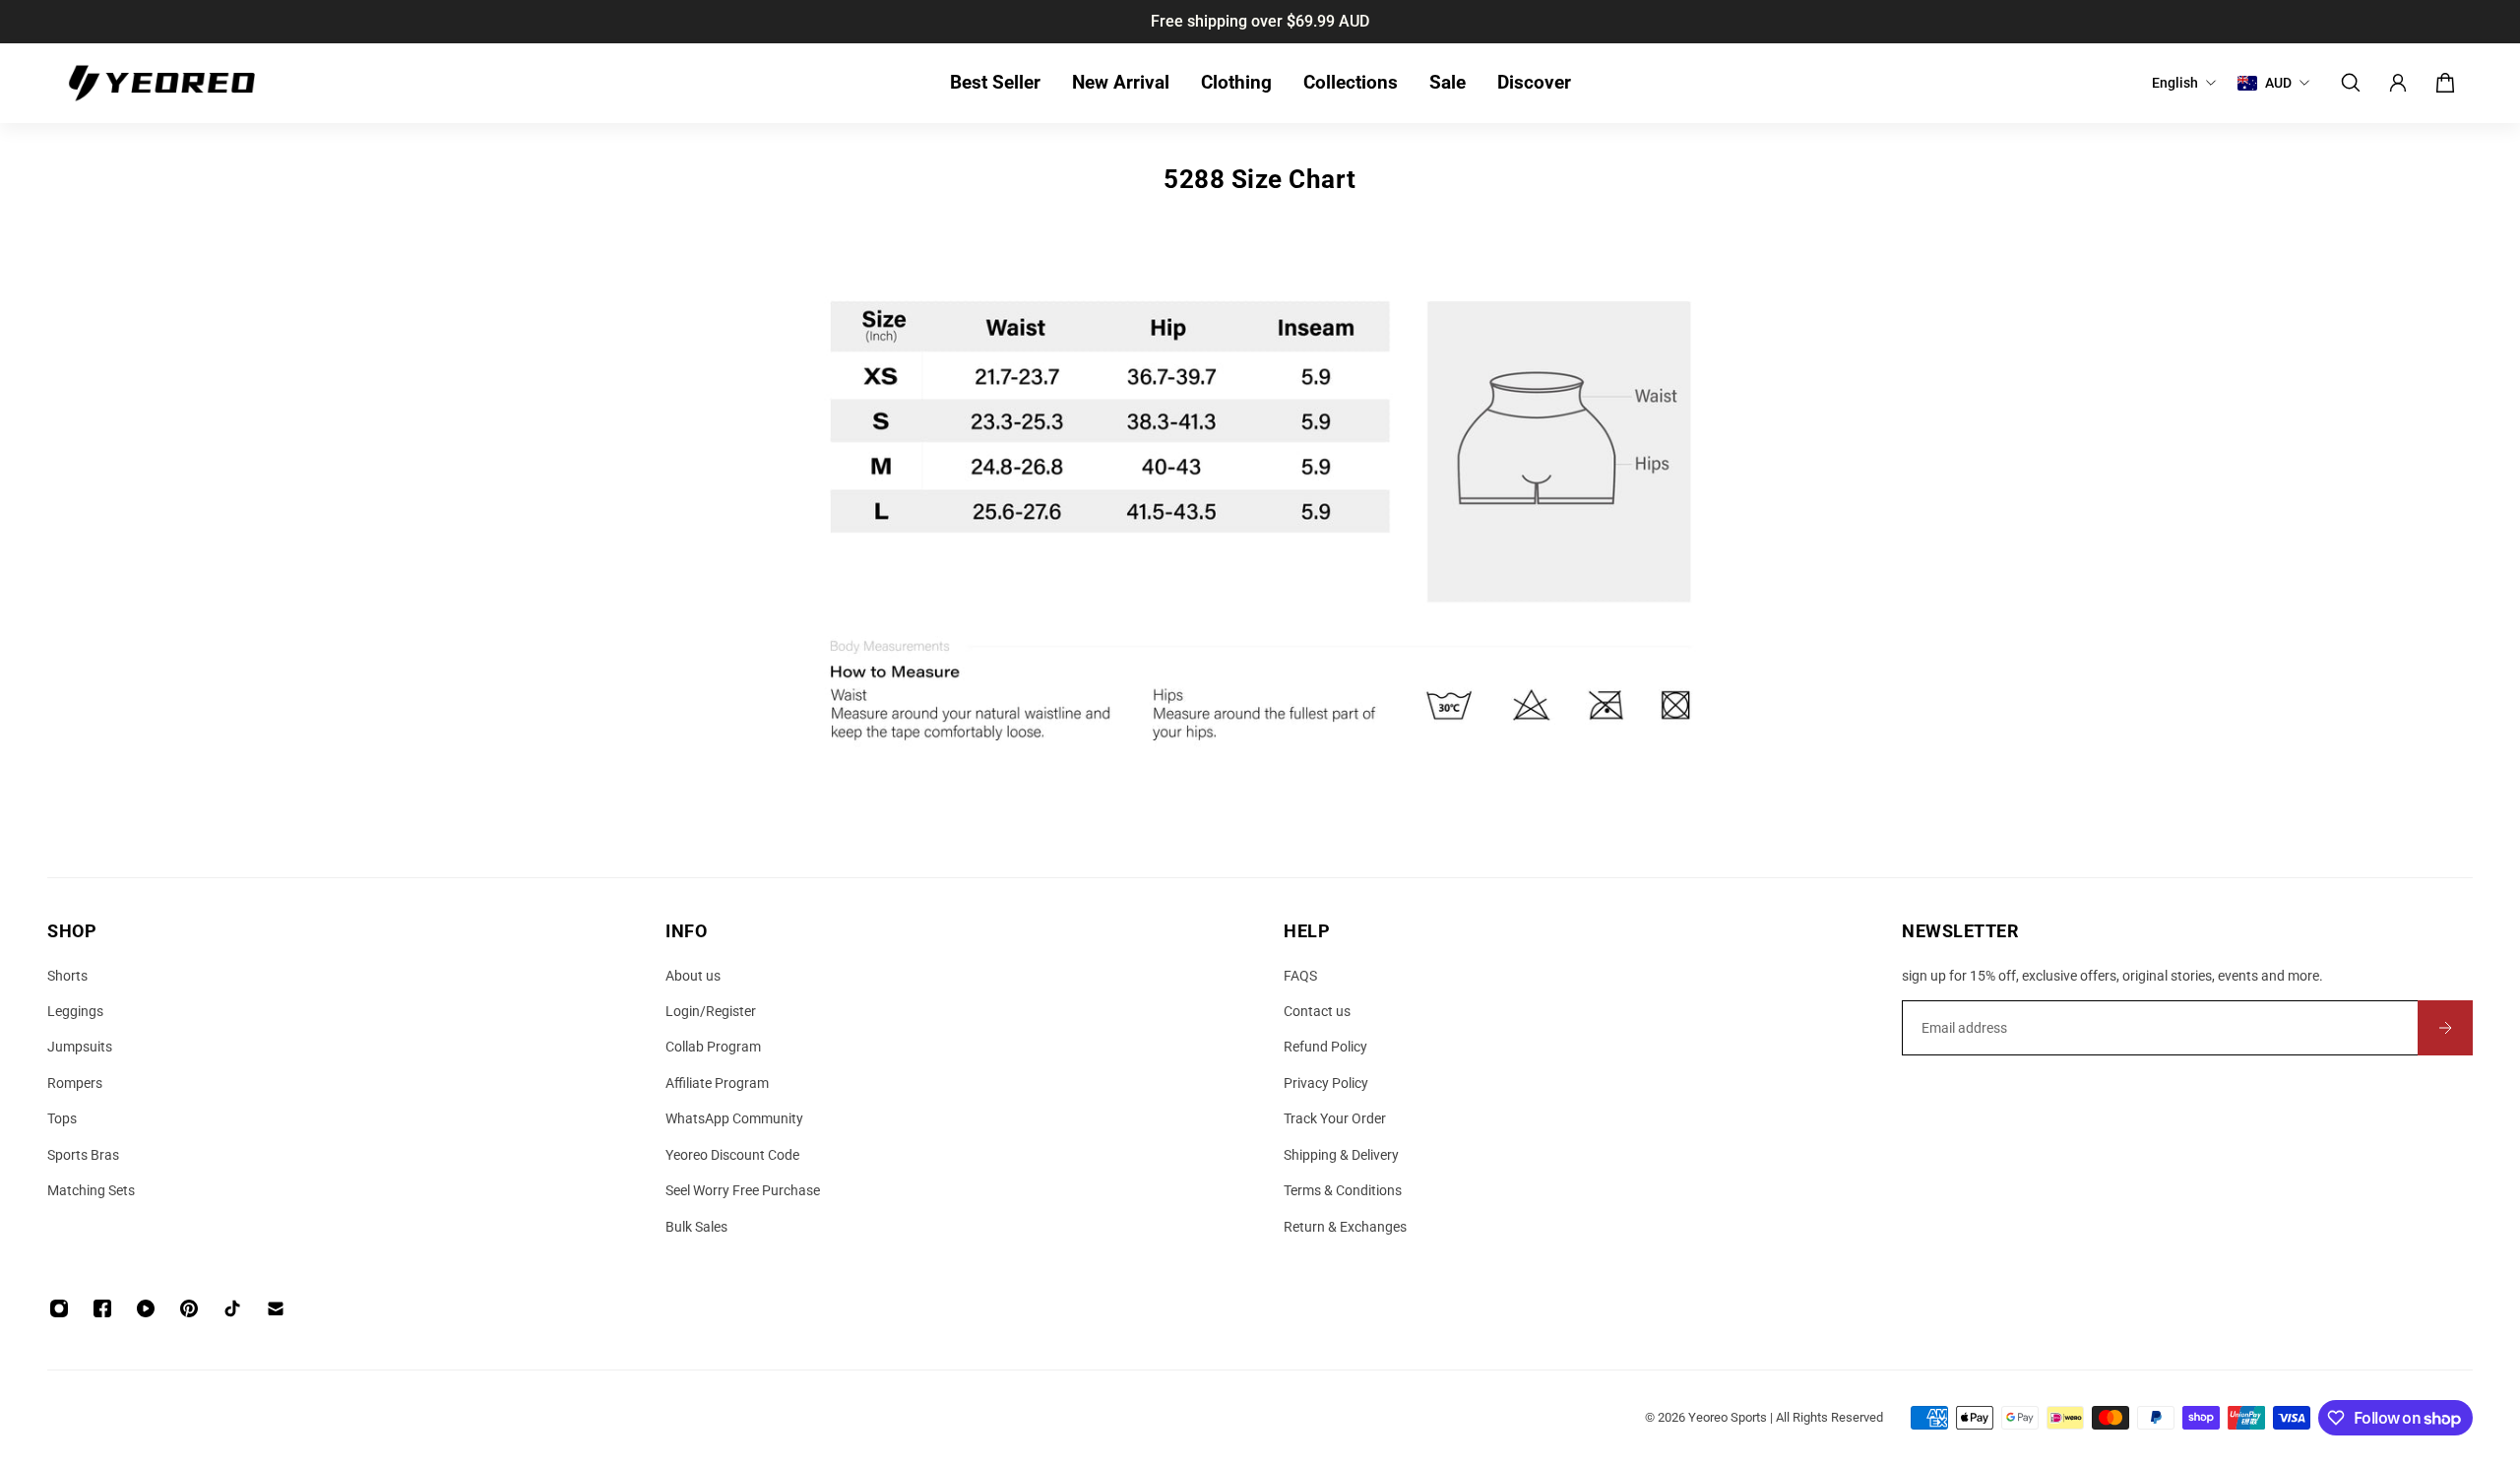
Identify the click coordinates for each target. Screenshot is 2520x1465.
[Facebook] (102, 1308)
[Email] (276, 1308)
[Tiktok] (232, 1308)
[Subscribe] (2445, 1028)
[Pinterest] (189, 1308)
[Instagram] (59, 1308)
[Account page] (2398, 83)
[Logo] (161, 83)
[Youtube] (146, 1308)
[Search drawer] (2351, 83)
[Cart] (2445, 83)
